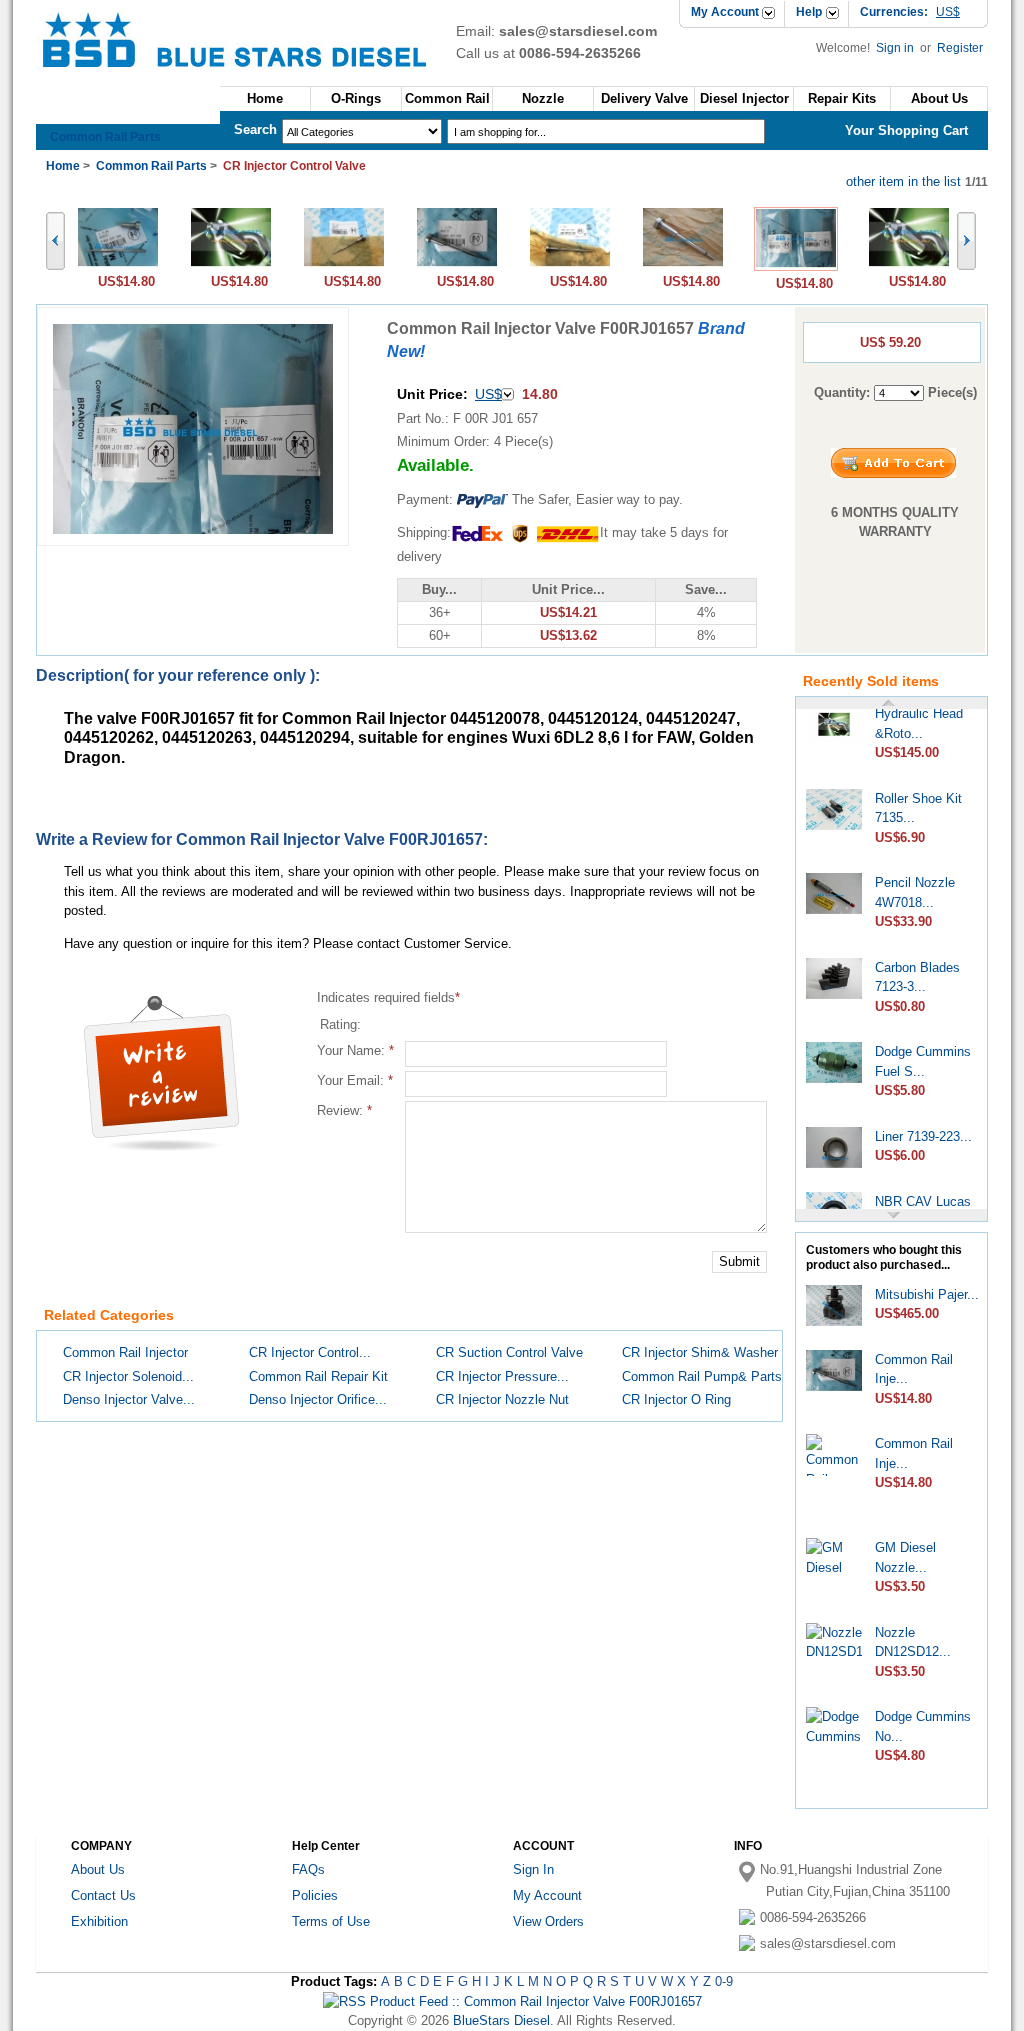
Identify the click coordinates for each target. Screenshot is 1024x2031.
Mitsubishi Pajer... (927, 1294)
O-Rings (356, 98)
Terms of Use (331, 1921)
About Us (98, 1869)
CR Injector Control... (310, 1352)
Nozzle (543, 98)
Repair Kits (842, 98)
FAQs (308, 1869)
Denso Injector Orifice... (318, 1399)
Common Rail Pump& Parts (702, 1376)
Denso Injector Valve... (129, 1399)
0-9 (724, 1981)
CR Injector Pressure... (502, 1376)
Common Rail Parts (105, 137)
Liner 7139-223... (923, 1127)
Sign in (896, 48)
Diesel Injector (744, 98)
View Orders (548, 1921)
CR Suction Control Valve (509, 1352)
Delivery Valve (644, 98)
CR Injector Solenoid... (128, 1376)
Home (265, 98)
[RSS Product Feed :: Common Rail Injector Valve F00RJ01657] (512, 2001)
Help (809, 12)
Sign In (533, 1869)
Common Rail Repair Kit (318, 1376)
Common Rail (447, 98)
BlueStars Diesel (501, 2020)
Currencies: (910, 12)
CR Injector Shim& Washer (700, 1352)
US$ (488, 394)
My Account (725, 12)
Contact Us (103, 1895)
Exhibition (99, 1921)
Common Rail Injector (125, 1352)
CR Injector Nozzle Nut (502, 1399)
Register (960, 48)
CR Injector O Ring (676, 1399)
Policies (315, 1895)
